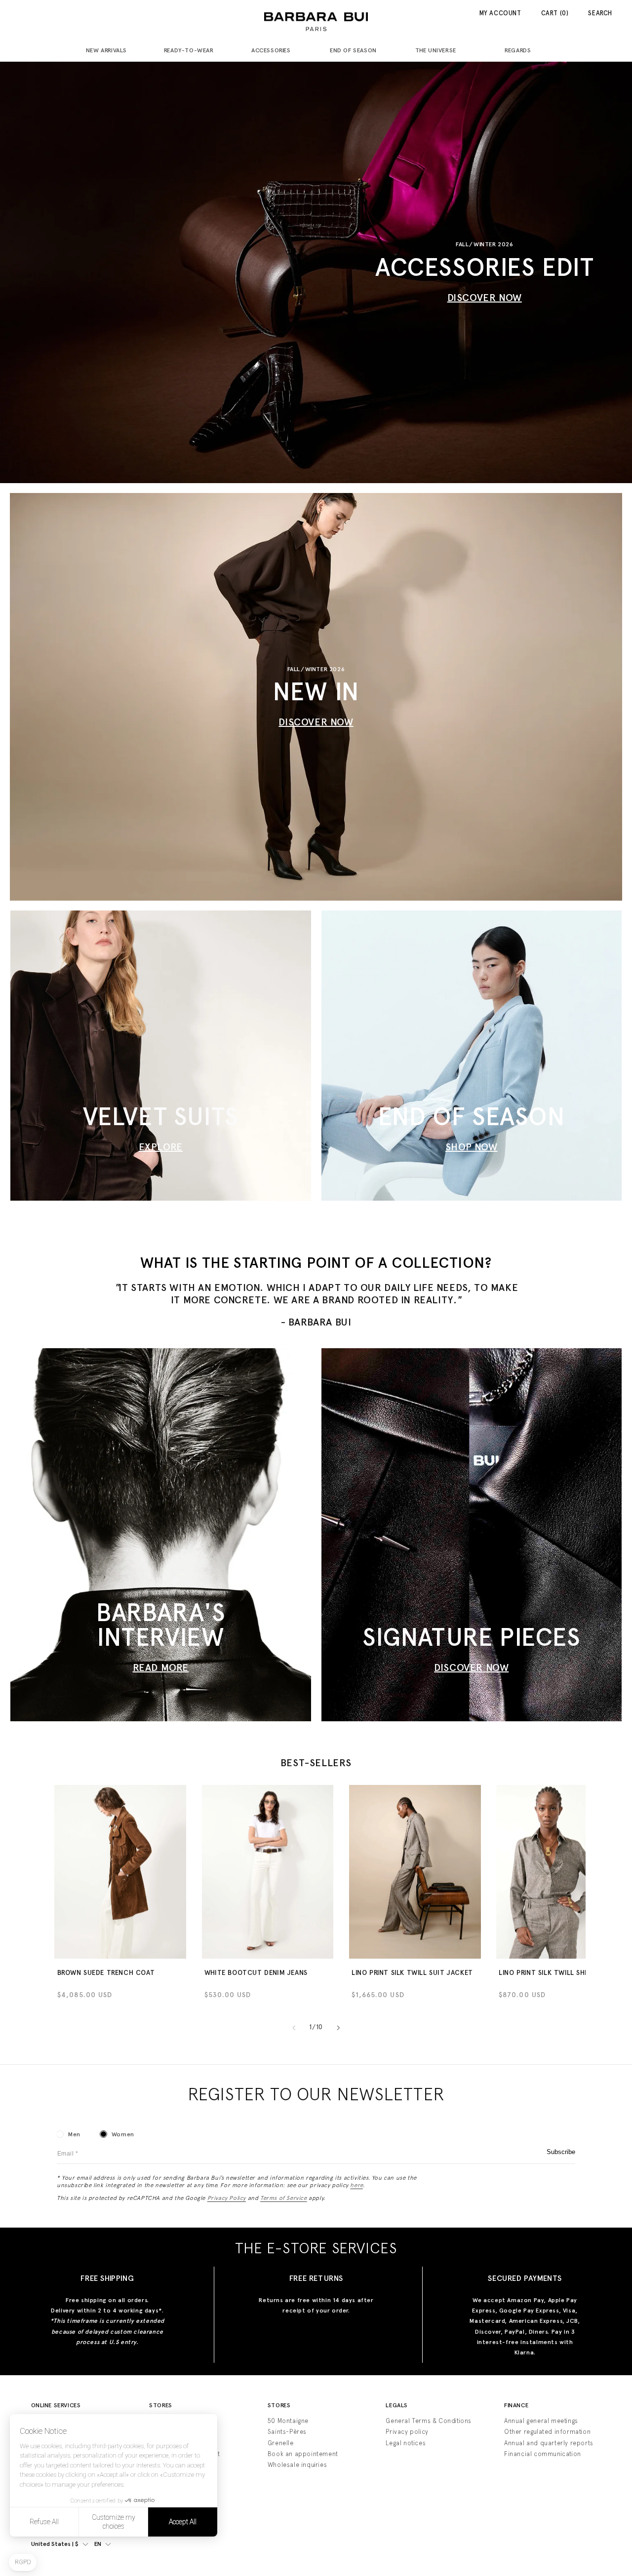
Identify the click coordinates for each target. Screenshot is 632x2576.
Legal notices (406, 2443)
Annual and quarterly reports (549, 2443)
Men (74, 2134)
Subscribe (561, 2152)
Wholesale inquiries (297, 2465)
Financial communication (543, 2454)
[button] (110, 51)
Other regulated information (547, 2432)
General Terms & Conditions (429, 2421)
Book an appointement (303, 2454)
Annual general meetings (541, 2421)
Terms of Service (284, 2198)
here (356, 2185)
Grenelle (281, 2443)
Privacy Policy (227, 2198)
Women (123, 2134)
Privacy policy (407, 2432)
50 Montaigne (288, 2421)
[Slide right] (338, 2028)
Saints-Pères (287, 2432)
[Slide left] (294, 2028)
